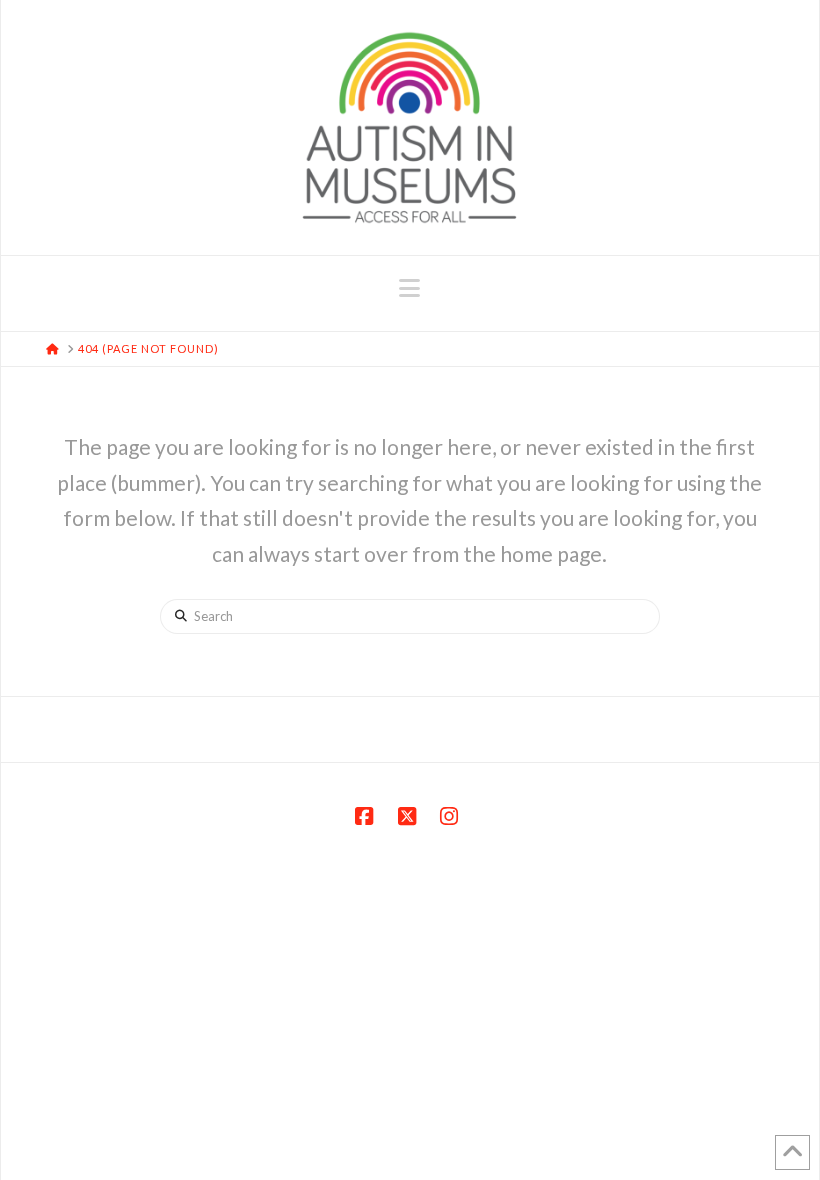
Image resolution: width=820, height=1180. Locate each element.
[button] (409, 288)
